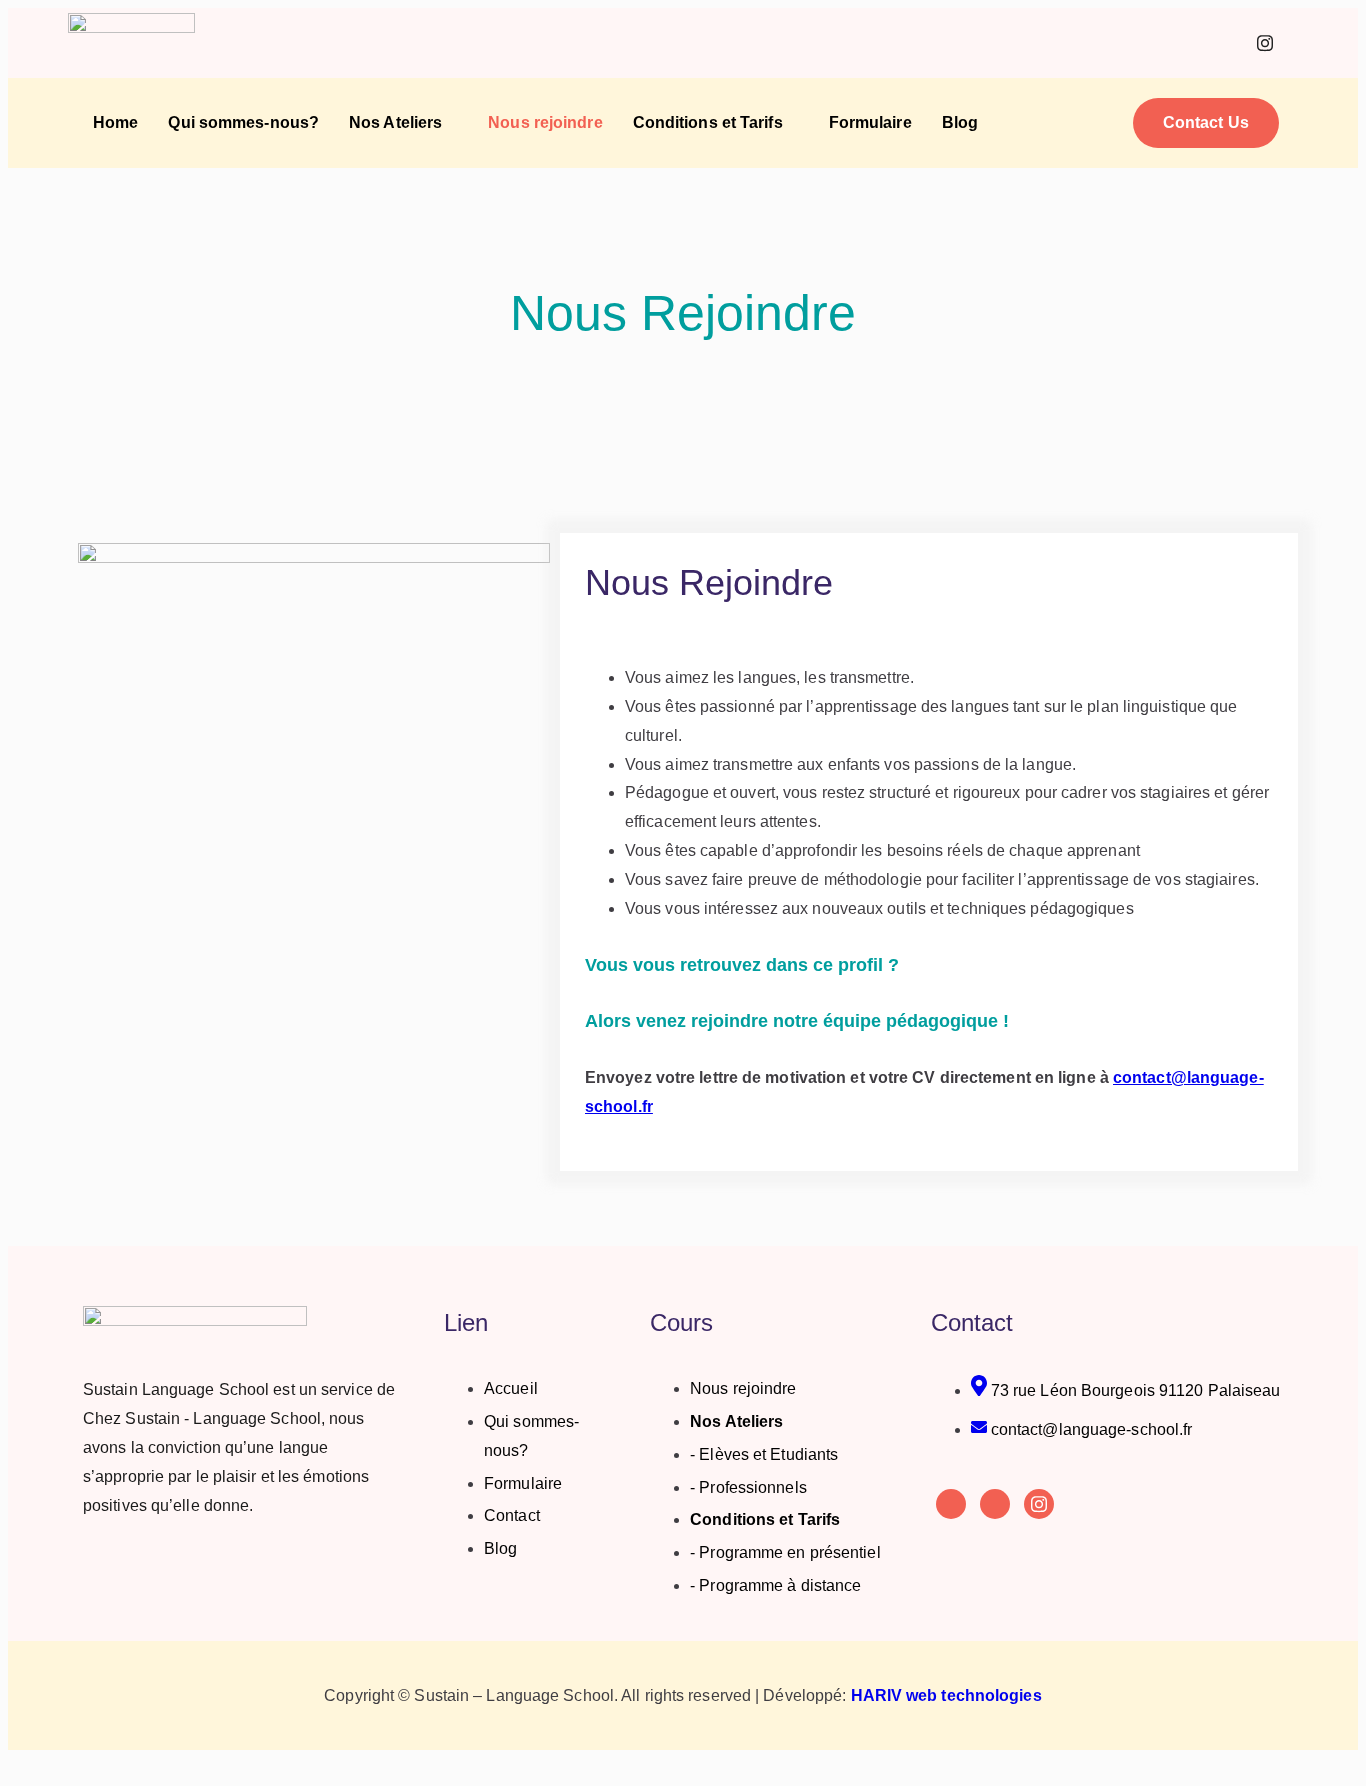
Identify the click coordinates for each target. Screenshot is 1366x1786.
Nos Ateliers (395, 122)
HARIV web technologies (946, 1695)
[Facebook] (1177, 43)
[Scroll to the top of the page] (14, 1763)
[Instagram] (1265, 43)
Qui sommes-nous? (243, 122)
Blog (960, 122)
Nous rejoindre (545, 122)
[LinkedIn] (1221, 43)
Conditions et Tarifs (708, 122)
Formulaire (870, 122)
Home (115, 122)
